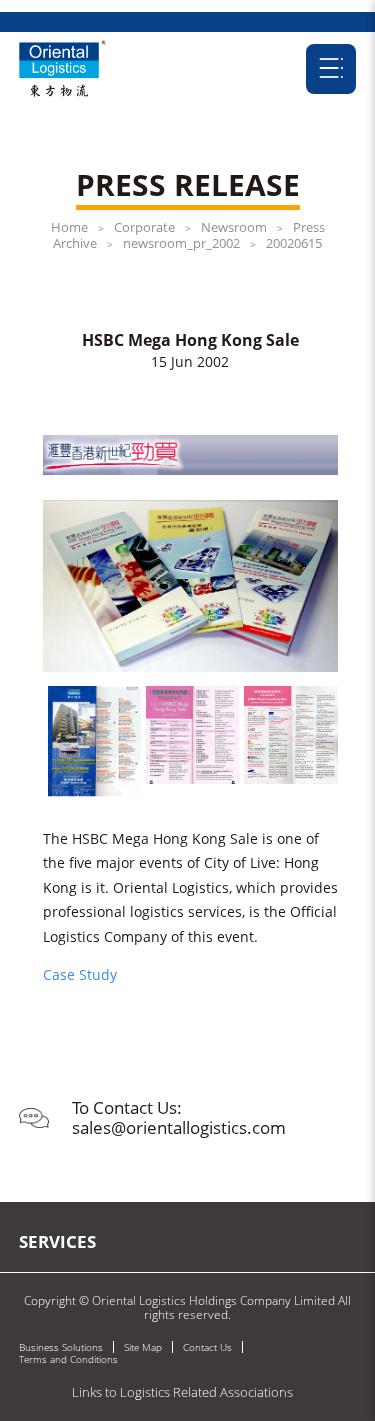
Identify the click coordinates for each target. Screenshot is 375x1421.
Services (57, 1241)
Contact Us (207, 1347)
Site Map (143, 1347)
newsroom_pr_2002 (181, 243)
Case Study (80, 974)
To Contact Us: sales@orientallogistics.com (179, 1117)
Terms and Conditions (68, 1359)
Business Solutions (61, 1347)
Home (69, 227)
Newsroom (234, 227)
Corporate (144, 227)
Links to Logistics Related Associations (182, 1392)
